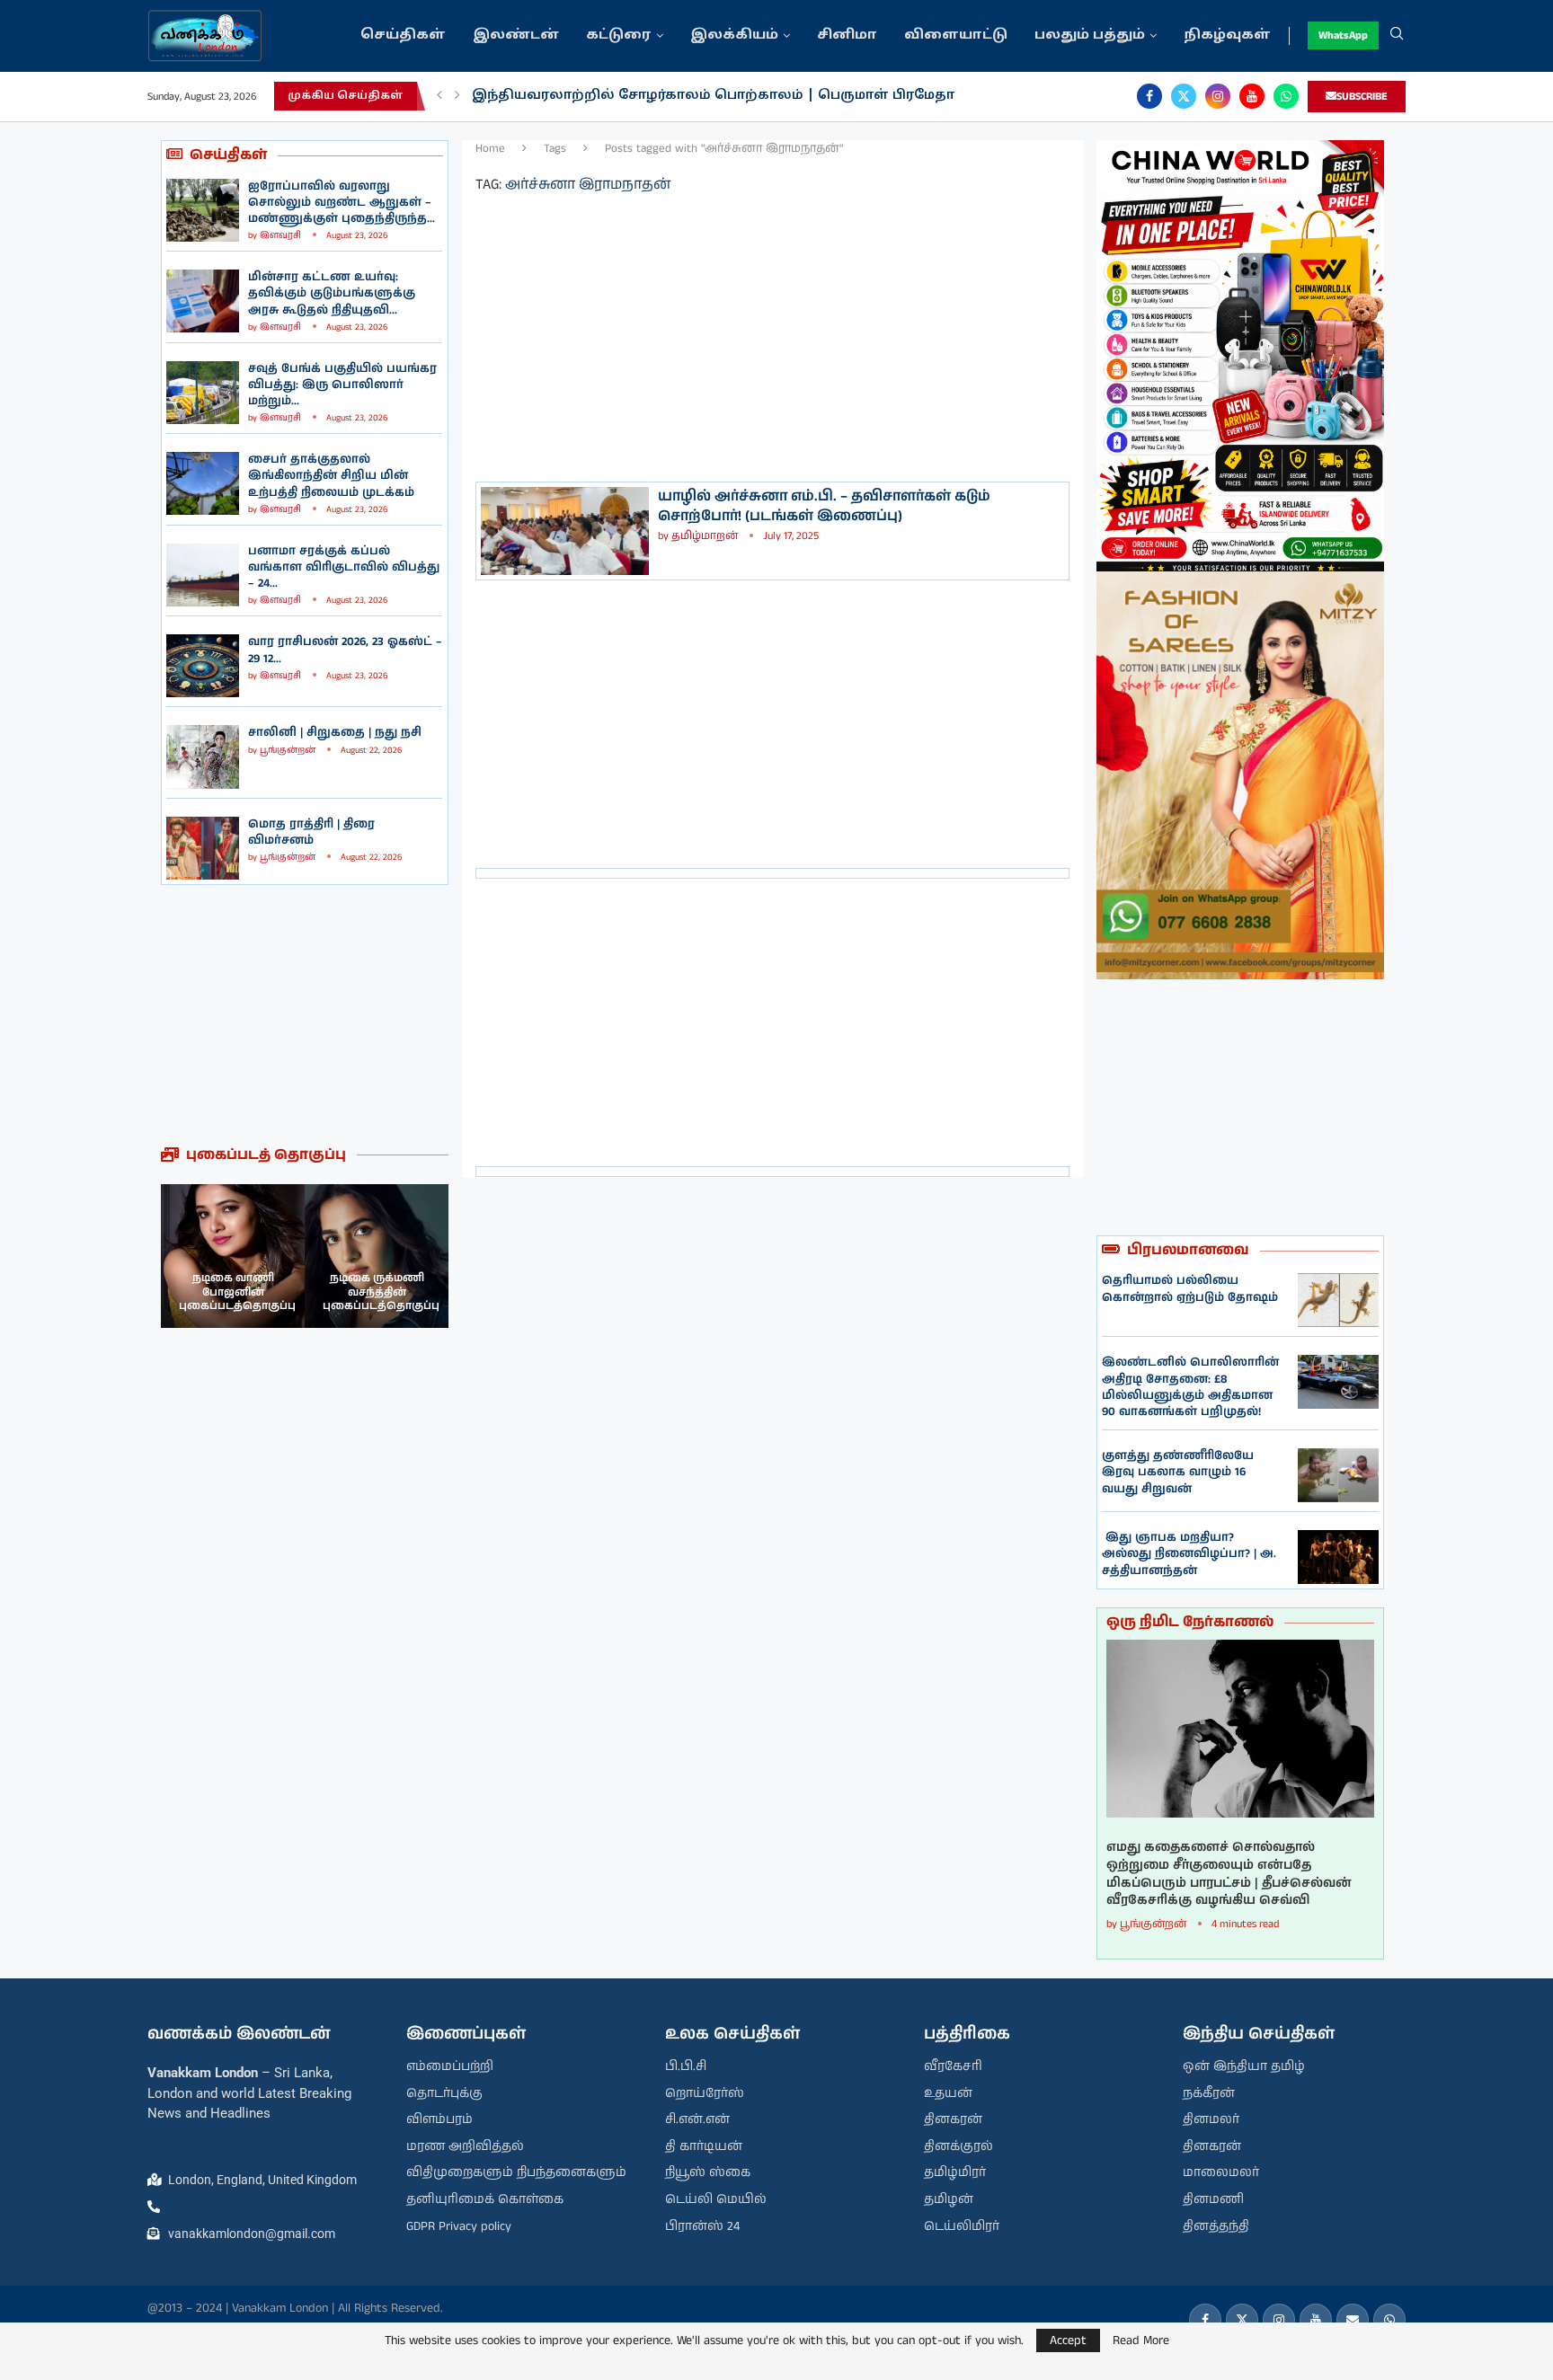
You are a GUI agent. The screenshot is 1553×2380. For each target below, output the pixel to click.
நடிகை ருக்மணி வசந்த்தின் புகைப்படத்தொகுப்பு (381, 1292)
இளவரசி (280, 235)
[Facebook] (1149, 96)
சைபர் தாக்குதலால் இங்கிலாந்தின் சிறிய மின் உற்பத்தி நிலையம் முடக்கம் (331, 476)
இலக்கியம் (734, 35)
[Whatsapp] (1286, 96)
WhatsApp (1343, 35)
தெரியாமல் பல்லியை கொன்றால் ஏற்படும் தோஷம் (1190, 1289)
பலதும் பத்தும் (1090, 35)
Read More (1141, 2340)
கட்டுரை (619, 35)
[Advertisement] (305, 1015)
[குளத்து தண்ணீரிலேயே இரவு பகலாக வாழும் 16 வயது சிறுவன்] (1338, 1475)
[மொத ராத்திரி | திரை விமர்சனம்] (203, 848)
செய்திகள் (403, 35)
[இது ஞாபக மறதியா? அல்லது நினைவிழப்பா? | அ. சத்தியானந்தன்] (1338, 1557)
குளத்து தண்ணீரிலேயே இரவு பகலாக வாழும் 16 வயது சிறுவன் (1178, 1472)
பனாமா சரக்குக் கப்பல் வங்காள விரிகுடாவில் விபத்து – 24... (344, 567)
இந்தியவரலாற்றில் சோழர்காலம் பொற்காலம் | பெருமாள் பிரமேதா (713, 96)
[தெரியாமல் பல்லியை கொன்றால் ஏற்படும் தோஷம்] (1338, 1300)
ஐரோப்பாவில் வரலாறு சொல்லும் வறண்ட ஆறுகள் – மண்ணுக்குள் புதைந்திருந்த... (342, 203)
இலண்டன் (516, 35)
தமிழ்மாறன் (705, 536)
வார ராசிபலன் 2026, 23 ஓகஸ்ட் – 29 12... (345, 650)
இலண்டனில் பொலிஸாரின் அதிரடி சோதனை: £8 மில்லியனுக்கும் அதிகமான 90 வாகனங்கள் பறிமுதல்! (1190, 1387)
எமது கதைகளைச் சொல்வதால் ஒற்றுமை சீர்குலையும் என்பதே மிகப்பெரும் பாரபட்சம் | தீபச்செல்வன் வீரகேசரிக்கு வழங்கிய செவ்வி (1229, 1874)
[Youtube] (1252, 96)
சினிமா (847, 35)
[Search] (1397, 36)
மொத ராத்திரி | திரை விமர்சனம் (311, 832)
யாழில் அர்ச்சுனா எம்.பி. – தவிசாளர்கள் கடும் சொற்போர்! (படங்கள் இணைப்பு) (824, 506)
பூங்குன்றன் (288, 750)
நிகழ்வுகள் (1227, 35)
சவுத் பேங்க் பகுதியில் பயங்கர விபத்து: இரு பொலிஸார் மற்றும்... (342, 385)
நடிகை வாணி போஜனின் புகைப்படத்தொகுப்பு (237, 1292)
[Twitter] (1184, 96)
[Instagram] (1218, 96)
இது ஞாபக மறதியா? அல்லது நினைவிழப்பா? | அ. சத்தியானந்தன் (1189, 1554)
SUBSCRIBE (1362, 97)
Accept (1068, 2340)
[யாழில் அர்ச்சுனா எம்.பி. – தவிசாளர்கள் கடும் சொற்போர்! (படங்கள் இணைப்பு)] (565, 531)
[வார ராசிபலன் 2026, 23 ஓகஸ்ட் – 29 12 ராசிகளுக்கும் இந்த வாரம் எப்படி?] (203, 666)
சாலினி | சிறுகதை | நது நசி (335, 733)
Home (490, 149)
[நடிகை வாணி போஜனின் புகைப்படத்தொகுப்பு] (233, 1256)
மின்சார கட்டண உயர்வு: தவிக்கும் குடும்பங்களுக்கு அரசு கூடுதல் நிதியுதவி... (332, 293)
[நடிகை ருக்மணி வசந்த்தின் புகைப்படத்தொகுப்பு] (377, 1256)
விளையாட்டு (956, 35)
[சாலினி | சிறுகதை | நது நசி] (203, 756)
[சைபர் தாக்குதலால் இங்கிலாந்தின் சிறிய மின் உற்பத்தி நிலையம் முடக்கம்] (203, 483)
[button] (439, 96)
